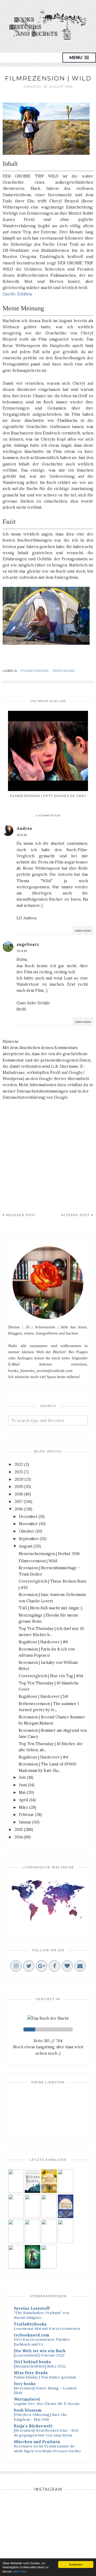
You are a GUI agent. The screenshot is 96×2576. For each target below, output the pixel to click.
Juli (22, 1777)
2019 (19, 1486)
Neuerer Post (21, 1215)
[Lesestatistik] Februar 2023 (39, 2355)
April (24, 1800)
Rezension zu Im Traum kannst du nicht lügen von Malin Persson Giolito (47, 2448)
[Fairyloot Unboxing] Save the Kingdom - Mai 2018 (40, 2417)
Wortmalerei (27, 2399)
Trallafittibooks (30, 2324)
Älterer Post (76, 1215)
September (29, 1539)
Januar (25, 1822)
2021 (19, 1472)
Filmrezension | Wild (38, 1561)
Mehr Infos (20, 2571)
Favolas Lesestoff (32, 2308)
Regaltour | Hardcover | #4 (43, 1757)
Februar (26, 1815)
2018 (19, 1494)
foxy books (25, 2384)
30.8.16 (22, 835)
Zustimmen (76, 2564)
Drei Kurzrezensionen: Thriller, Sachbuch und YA (42, 2342)
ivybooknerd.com (32, 2335)
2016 (19, 1509)
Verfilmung (64, 671)
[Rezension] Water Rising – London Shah (45, 2390)
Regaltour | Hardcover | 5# (43, 1696)
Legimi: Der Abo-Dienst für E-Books (47, 2404)
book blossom (28, 2410)
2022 (19, 1464)
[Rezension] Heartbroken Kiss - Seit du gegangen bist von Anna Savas (46, 2433)
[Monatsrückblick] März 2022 (40, 2366)
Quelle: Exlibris (17, 294)
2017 (19, 1501)
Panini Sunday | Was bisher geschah (45, 2377)
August (26, 1546)
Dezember (28, 1516)
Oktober (27, 1531)
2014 (19, 1837)
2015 (19, 1829)
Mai (22, 1792)
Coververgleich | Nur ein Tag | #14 (51, 1676)
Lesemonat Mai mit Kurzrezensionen (47, 2328)
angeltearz (28, 944)
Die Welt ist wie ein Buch (40, 2351)
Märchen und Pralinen (37, 2442)
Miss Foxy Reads (31, 2373)
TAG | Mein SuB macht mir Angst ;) (51, 1608)
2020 (19, 1479)
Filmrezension (35, 671)
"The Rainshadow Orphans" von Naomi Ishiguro (41, 2315)
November (28, 1524)
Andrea (24, 828)
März (24, 1807)
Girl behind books (32, 2362)
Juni (23, 1785)
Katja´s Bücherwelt (33, 2426)
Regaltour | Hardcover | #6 (43, 1642)
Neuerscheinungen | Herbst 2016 (49, 1554)
